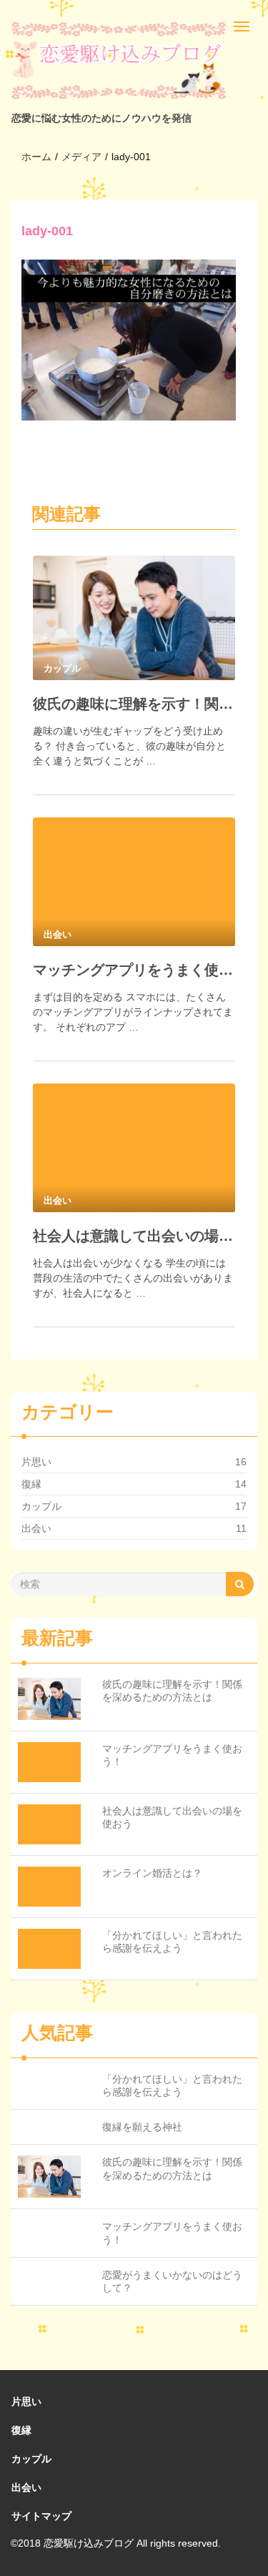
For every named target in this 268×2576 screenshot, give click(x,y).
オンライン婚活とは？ (152, 1873)
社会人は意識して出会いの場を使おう (134, 1236)
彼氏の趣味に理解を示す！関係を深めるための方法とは (134, 704)
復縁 (31, 1484)
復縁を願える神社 (142, 2127)
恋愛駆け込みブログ (89, 2543)
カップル (41, 1506)
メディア (81, 157)
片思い (36, 1462)
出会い (36, 1528)
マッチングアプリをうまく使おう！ (134, 970)
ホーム (36, 157)
